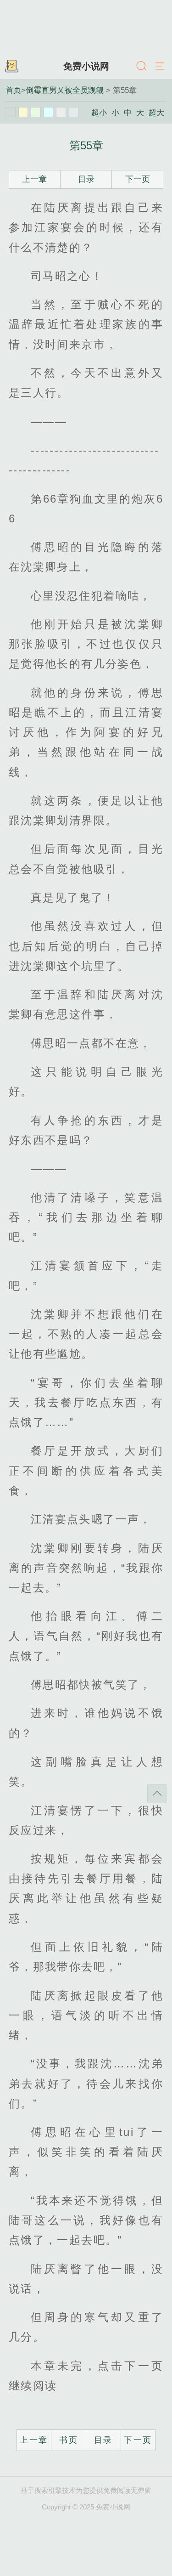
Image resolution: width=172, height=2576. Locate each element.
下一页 (138, 179)
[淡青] (74, 112)
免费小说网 (86, 66)
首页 (13, 90)
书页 (69, 2440)
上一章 (34, 179)
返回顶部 (157, 1794)
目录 (86, 179)
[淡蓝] (49, 112)
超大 (156, 113)
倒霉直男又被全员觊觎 (65, 90)
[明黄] (23, 112)
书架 (11, 67)
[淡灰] (61, 112)
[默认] (11, 112)
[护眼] (36, 112)
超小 (99, 113)
